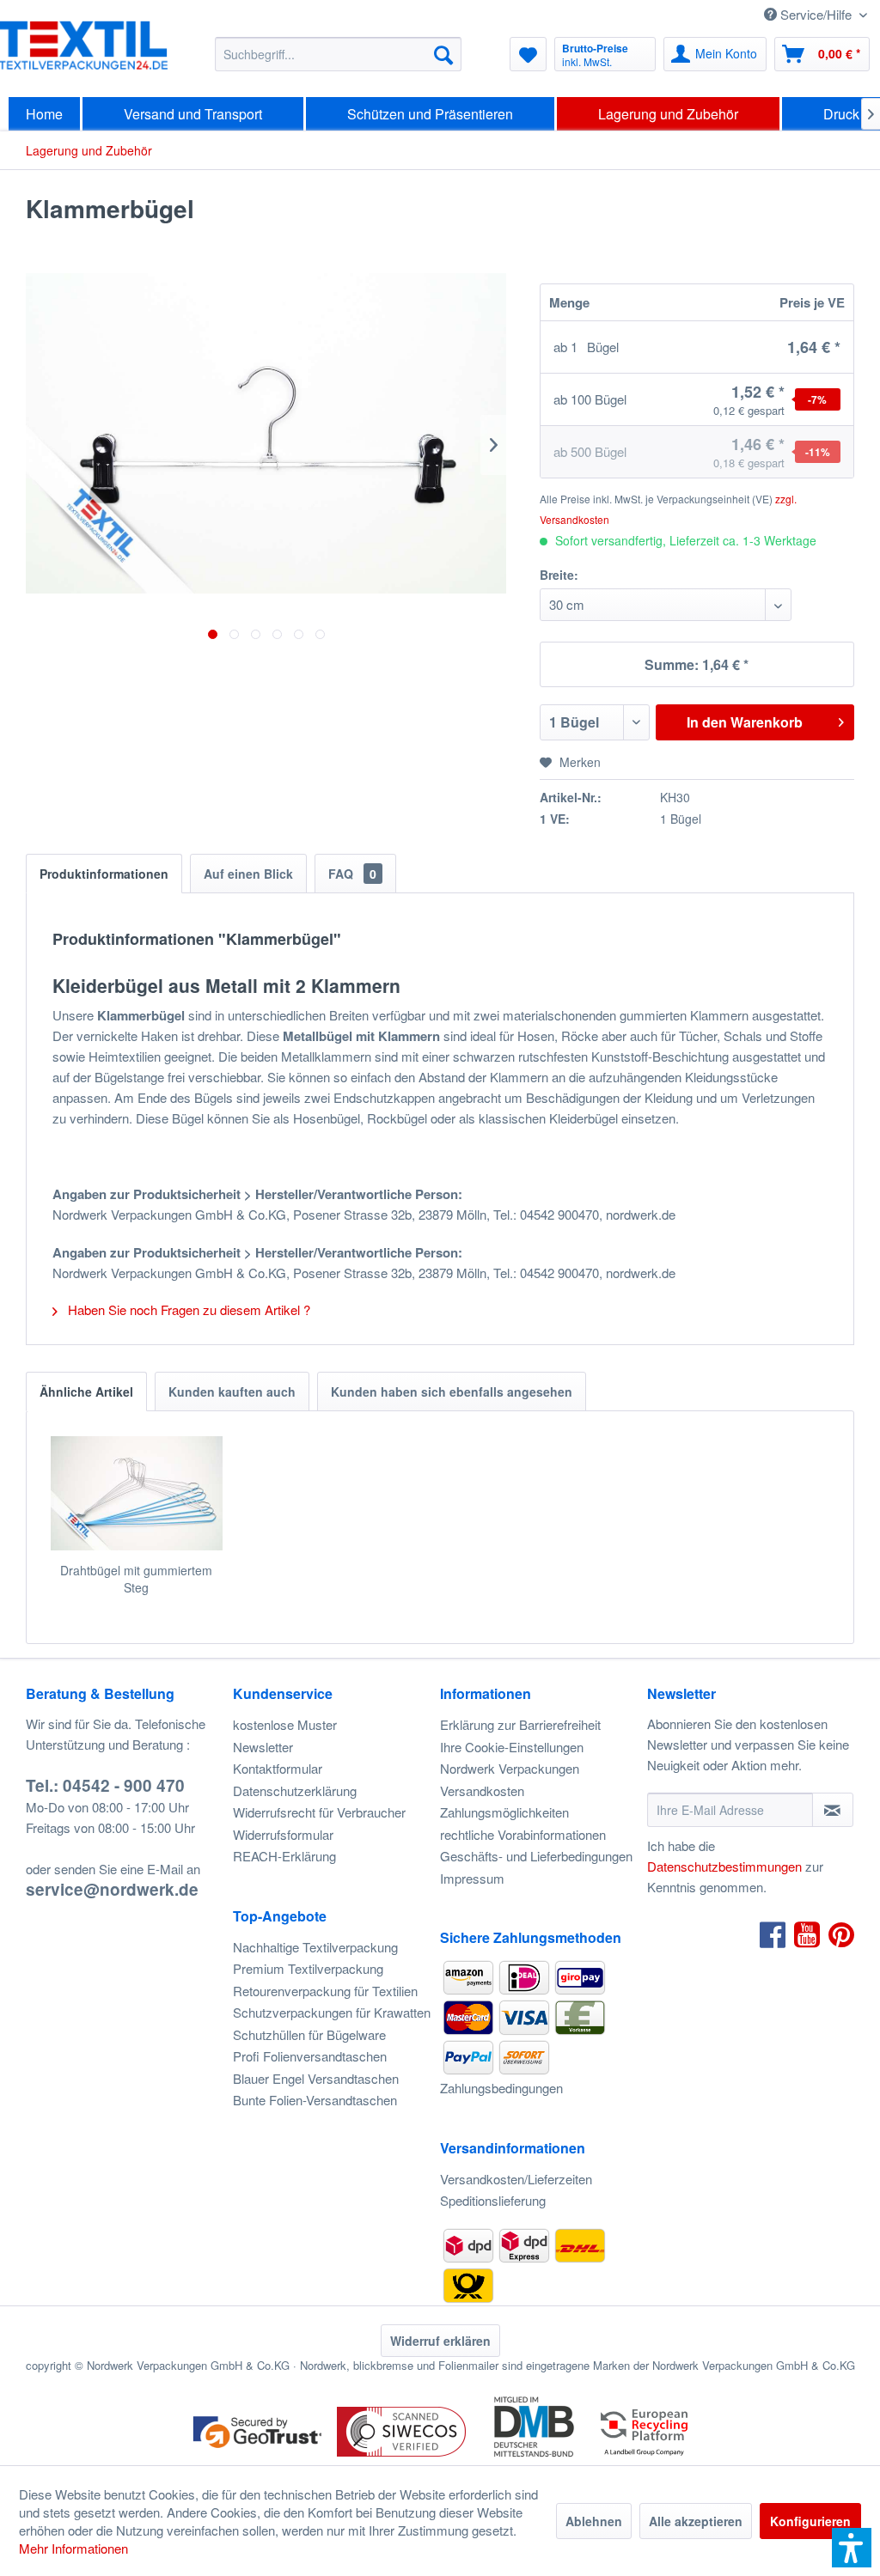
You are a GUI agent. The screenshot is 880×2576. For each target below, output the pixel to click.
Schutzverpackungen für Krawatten (332, 2012)
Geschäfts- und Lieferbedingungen (536, 1856)
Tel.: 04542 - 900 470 (105, 1785)
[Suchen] (443, 54)
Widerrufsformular (283, 1834)
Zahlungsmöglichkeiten (504, 1812)
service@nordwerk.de (112, 1889)
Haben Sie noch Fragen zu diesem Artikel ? (187, 1309)
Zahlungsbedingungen (501, 2088)
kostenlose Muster (285, 1724)
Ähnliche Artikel (86, 1392)
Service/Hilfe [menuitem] (816, 14)
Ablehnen (594, 2521)
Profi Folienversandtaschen (310, 2056)
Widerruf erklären (440, 2341)
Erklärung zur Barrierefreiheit (520, 1724)
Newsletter (263, 1747)
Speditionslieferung (493, 2200)
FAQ (352, 874)
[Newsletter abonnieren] (833, 1810)
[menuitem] (338, 54)
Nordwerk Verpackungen (510, 1768)
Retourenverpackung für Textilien (325, 1991)
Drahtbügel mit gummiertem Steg (136, 1579)
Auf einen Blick (248, 874)
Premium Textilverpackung (308, 1968)
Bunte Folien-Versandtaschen (315, 2100)
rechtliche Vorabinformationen (523, 1834)
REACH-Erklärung (284, 1856)
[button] (852, 2548)
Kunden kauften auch (232, 1392)
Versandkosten (482, 1790)
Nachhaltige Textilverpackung (315, 1947)
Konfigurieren (810, 2521)
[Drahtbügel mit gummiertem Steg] (137, 1493)
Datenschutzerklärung (295, 1790)
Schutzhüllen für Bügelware (309, 2034)
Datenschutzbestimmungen (724, 1866)
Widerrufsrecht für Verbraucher (319, 1812)
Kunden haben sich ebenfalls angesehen (452, 1392)
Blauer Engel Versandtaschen (316, 2078)
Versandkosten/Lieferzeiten (516, 2179)
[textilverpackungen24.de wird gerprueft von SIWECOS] (401, 2458)
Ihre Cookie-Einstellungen (512, 1747)
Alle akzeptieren (696, 2521)
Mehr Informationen (73, 2548)
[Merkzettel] (528, 54)
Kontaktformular (278, 1768)
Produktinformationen (104, 874)
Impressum (472, 1878)
